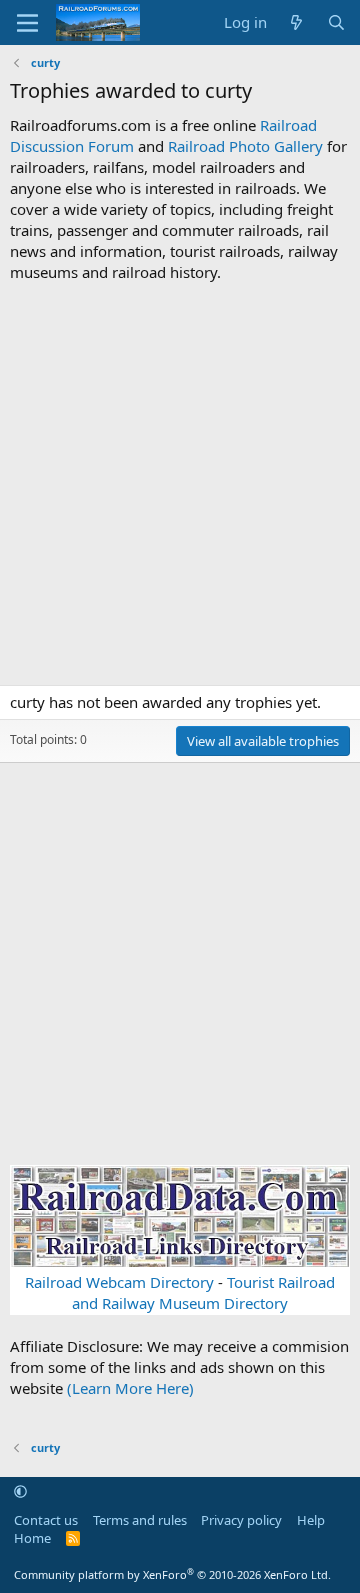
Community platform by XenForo (172, 1574)
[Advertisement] (180, 484)
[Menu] (27, 23)
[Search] (336, 22)
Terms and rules (140, 1520)
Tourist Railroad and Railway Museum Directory (203, 1292)
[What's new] (296, 22)
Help (311, 1520)
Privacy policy (241, 1520)
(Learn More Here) (130, 1388)
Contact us (46, 1520)
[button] (20, 1492)
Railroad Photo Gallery (245, 146)
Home (32, 1538)
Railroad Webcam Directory (119, 1282)
